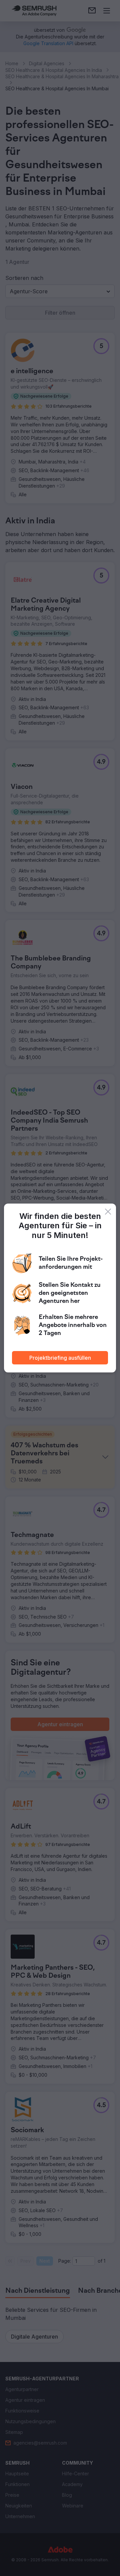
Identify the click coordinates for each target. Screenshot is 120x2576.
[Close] (108, 1212)
